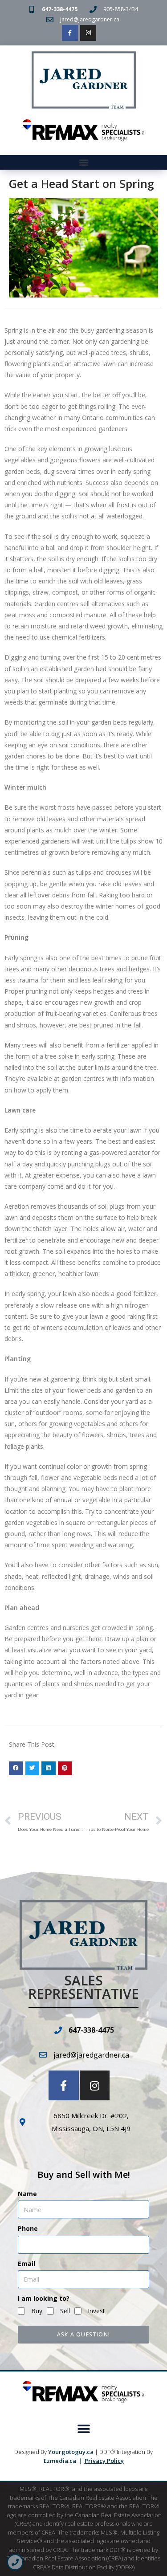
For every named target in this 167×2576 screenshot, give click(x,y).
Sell (65, 2311)
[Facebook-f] (70, 33)
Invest (96, 2311)
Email (26, 2264)
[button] (83, 162)
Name (27, 2194)
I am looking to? (44, 2298)
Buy (37, 2311)
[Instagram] (88, 33)
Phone (28, 2228)
